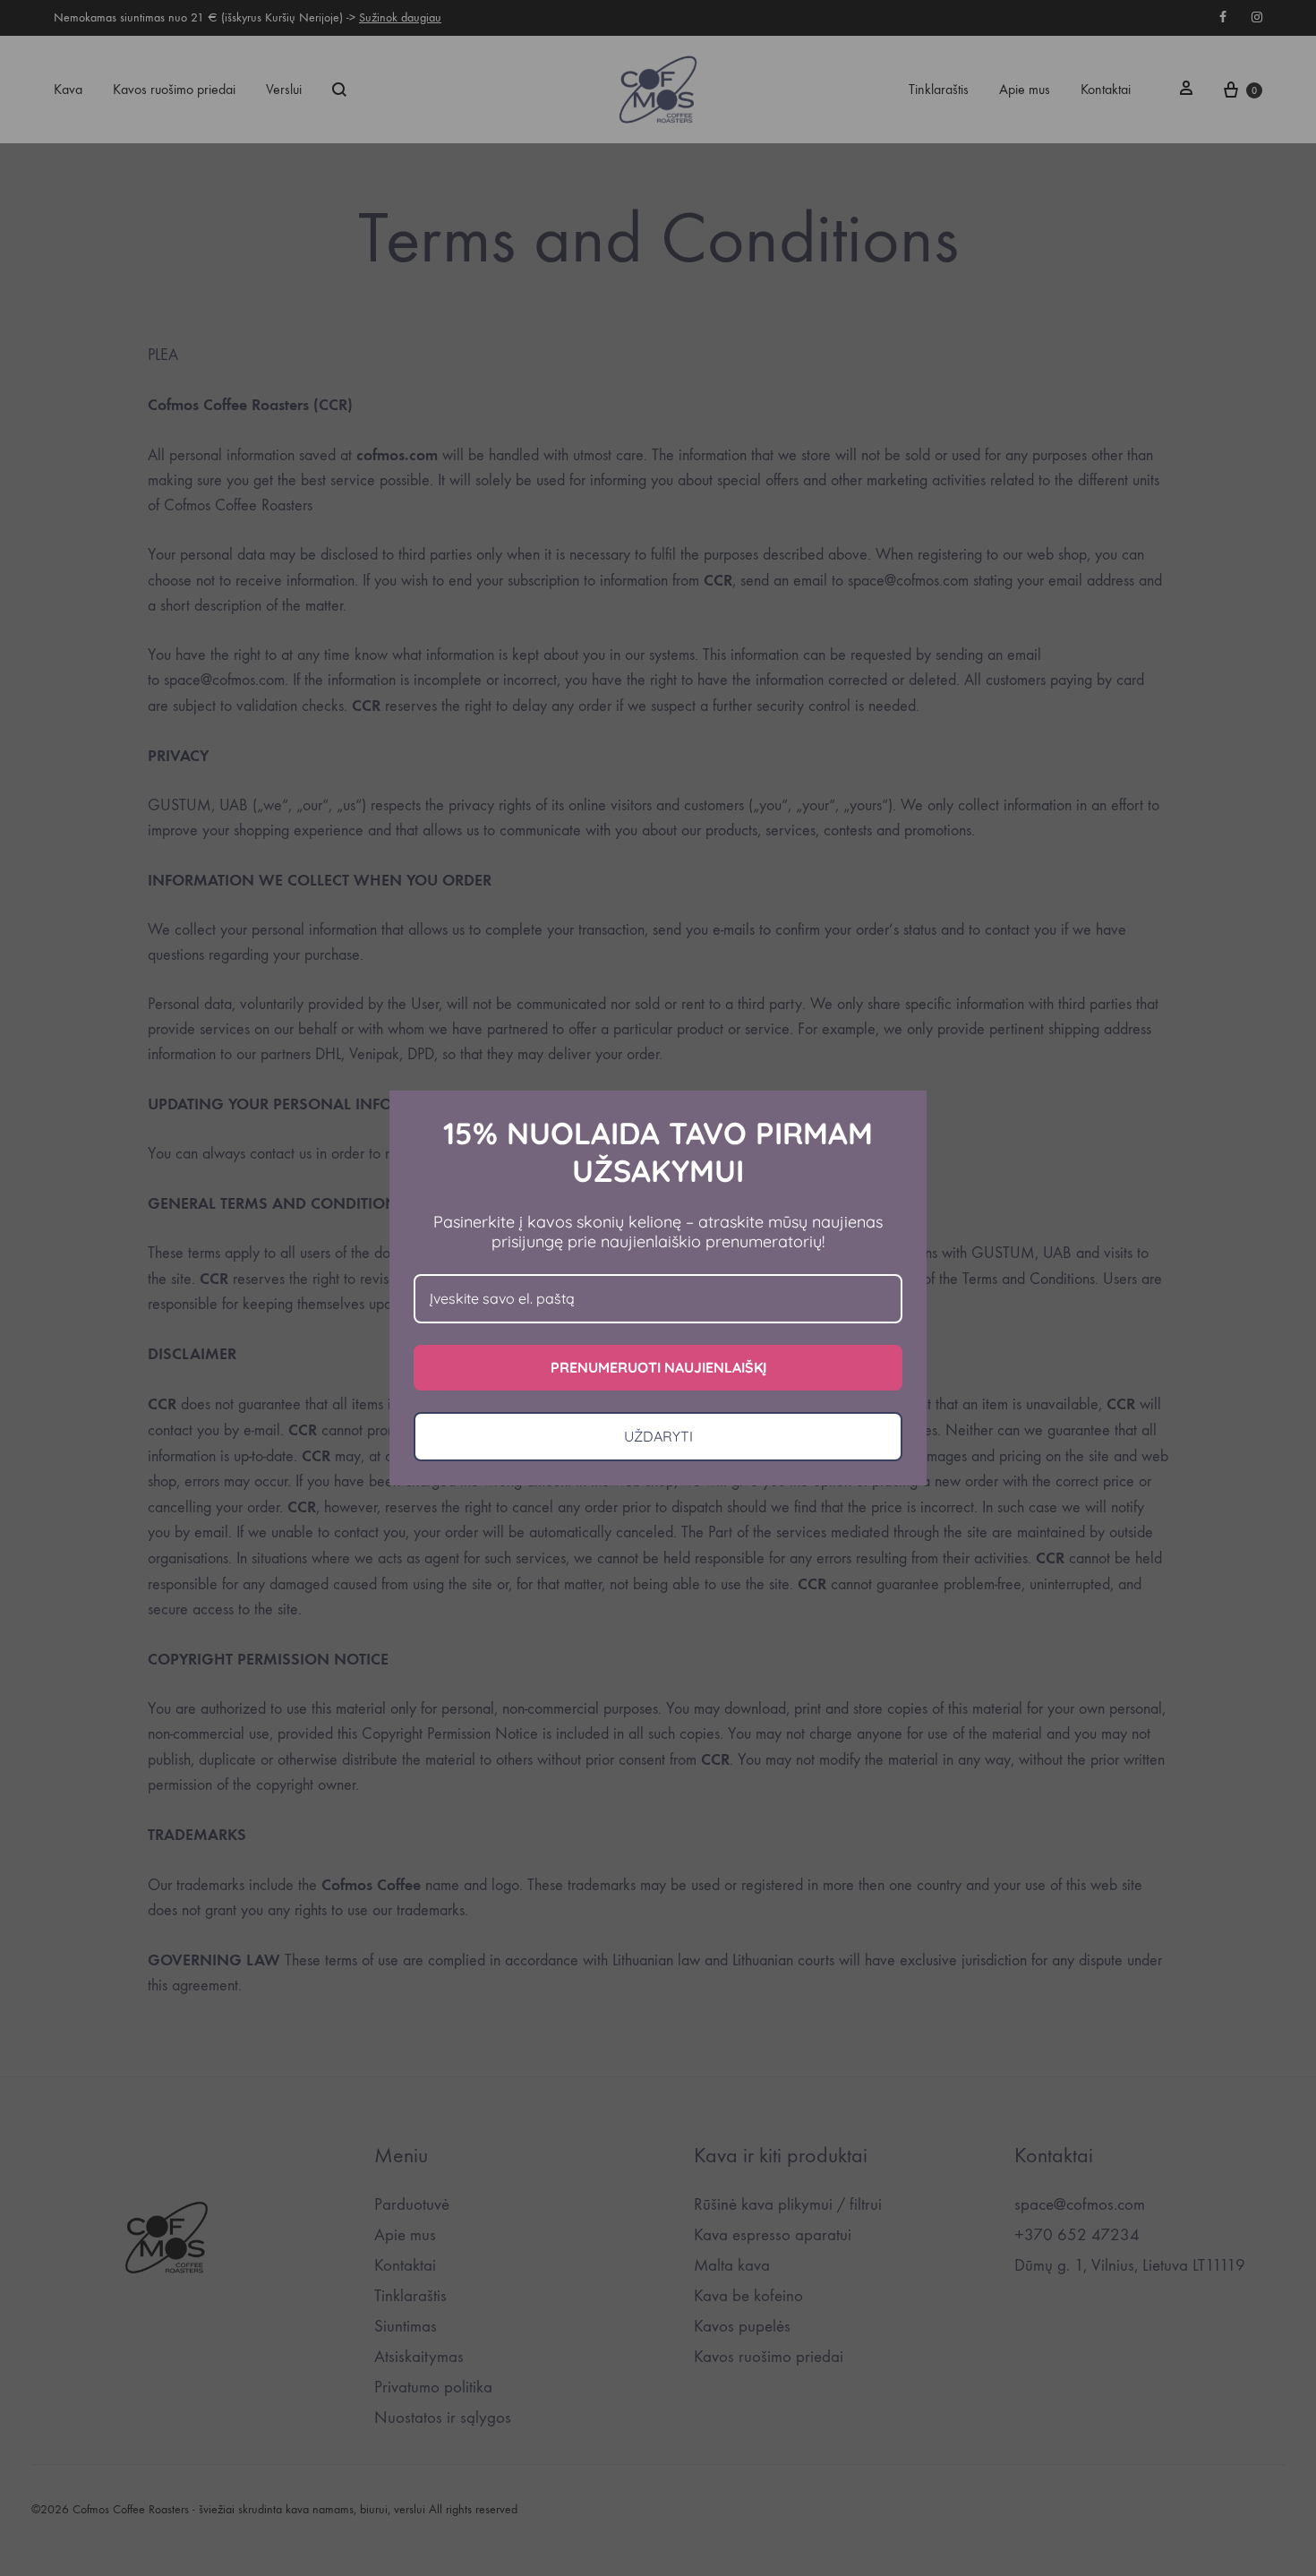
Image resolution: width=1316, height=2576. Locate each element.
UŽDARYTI (658, 1436)
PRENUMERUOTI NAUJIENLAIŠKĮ (658, 1367)
